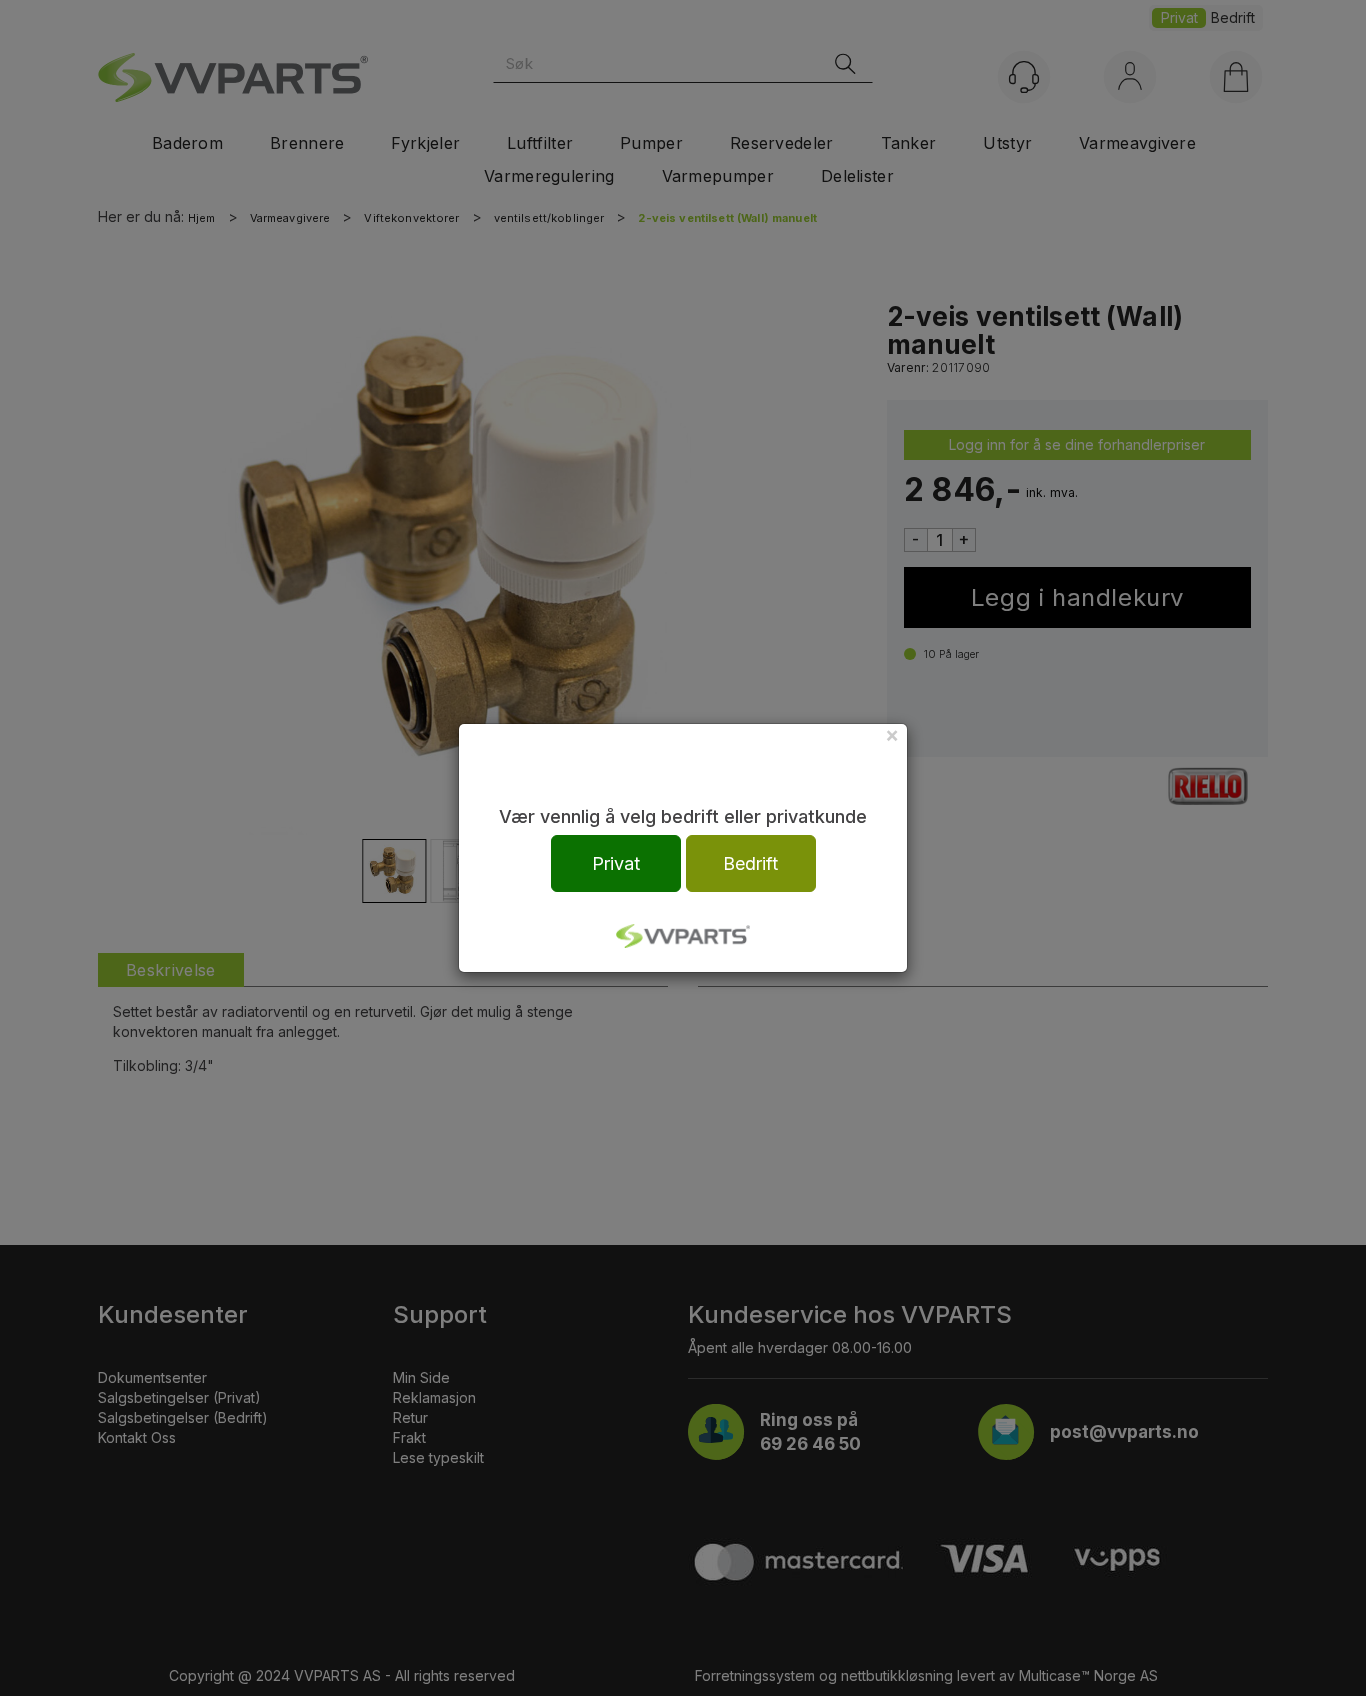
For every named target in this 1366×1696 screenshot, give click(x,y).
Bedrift (750, 863)
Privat (616, 863)
